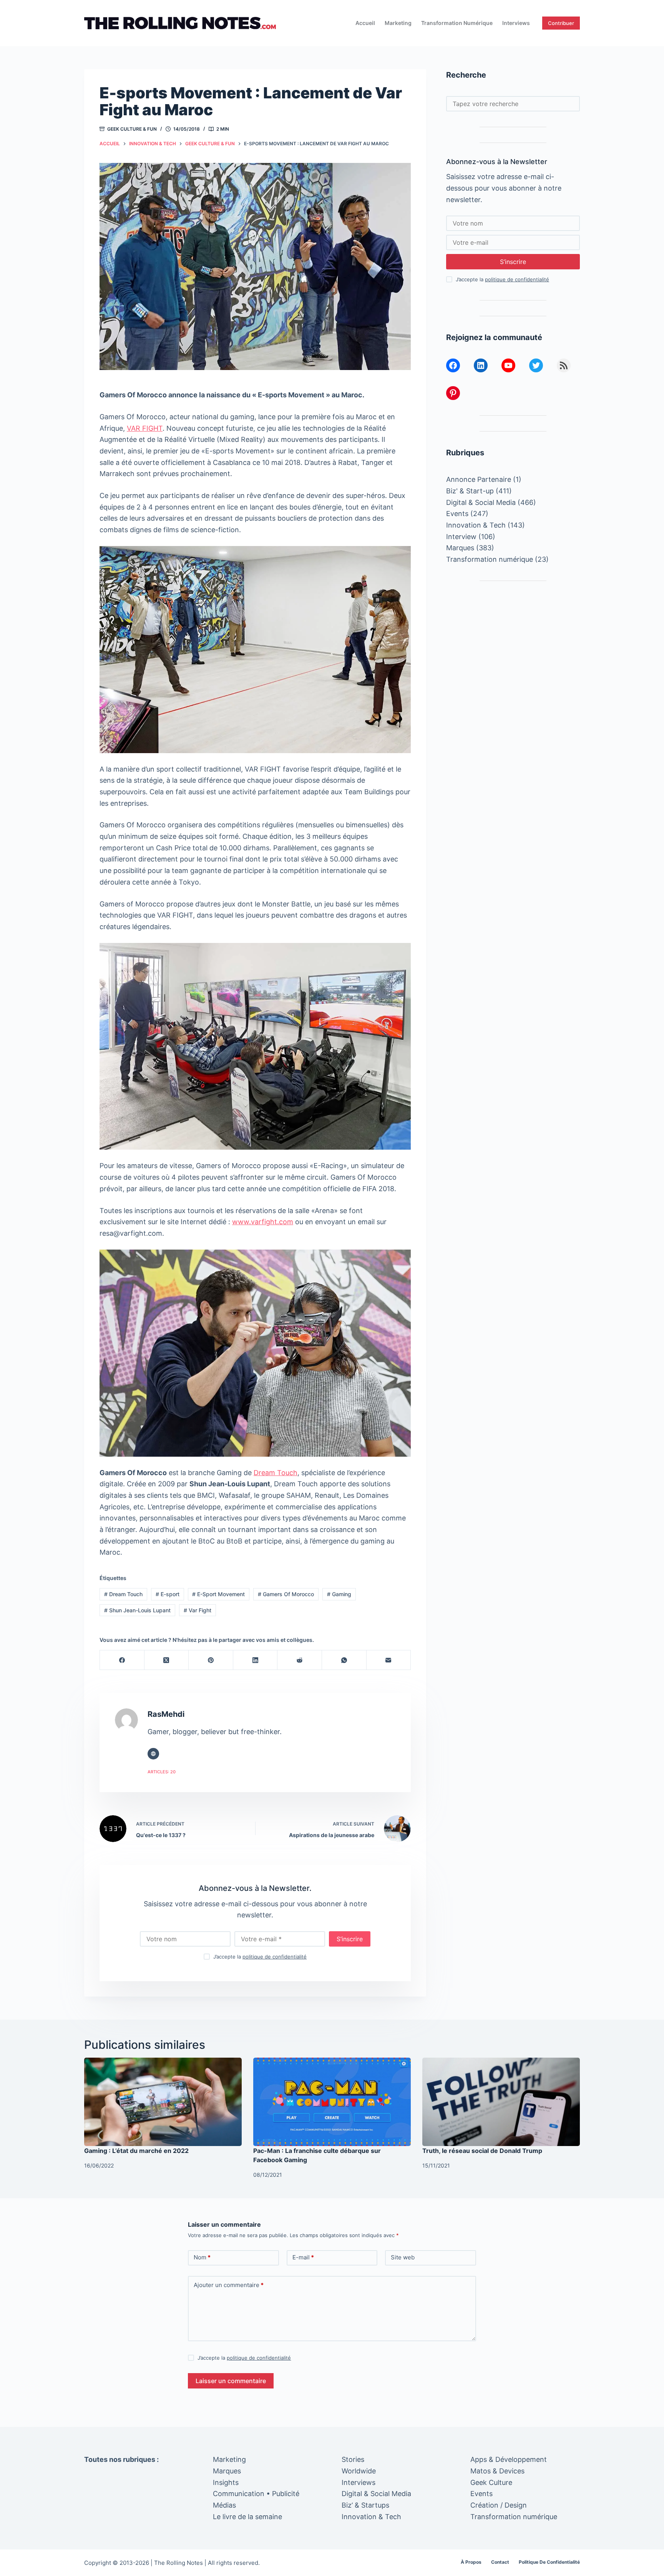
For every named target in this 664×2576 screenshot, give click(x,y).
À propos (471, 2562)
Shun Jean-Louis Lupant (137, 1610)
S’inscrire (350, 1939)
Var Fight (198, 1610)
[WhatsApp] (344, 1660)
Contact (500, 2562)
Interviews (516, 23)
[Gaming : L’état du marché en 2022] (163, 2102)
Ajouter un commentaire (229, 2285)
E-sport (168, 1594)
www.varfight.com (263, 1222)
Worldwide (359, 2471)
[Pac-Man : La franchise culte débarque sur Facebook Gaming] (332, 2102)
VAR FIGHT (145, 428)
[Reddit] (300, 1660)
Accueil (365, 23)
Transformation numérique (457, 23)
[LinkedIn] (256, 1660)
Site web (403, 2257)
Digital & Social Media (481, 502)
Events (457, 514)
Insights (226, 2482)
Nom (202, 2257)
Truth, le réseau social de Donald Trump (482, 2151)
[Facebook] (122, 1660)
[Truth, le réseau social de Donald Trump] (501, 2102)
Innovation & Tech (476, 525)
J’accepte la (260, 1957)
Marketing (398, 23)
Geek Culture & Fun (132, 129)
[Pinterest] (211, 1660)
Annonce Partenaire (479, 479)
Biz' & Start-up (470, 491)
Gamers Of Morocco (286, 1594)
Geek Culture (491, 2482)
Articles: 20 (162, 1772)
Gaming (339, 1594)
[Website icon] (153, 1754)
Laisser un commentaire (231, 2381)
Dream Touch (276, 1473)
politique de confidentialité (275, 1957)
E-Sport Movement (218, 1594)
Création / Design (499, 2505)
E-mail (303, 2257)
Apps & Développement (509, 2459)
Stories (353, 2459)
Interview (461, 537)
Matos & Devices (497, 2471)
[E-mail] (389, 1660)
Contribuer (561, 23)
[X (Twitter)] (167, 1660)
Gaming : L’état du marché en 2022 (136, 2151)
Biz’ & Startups (365, 2505)
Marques (460, 548)
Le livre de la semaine (247, 2517)
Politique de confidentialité (549, 2562)
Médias (224, 2505)
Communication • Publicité (256, 2494)
